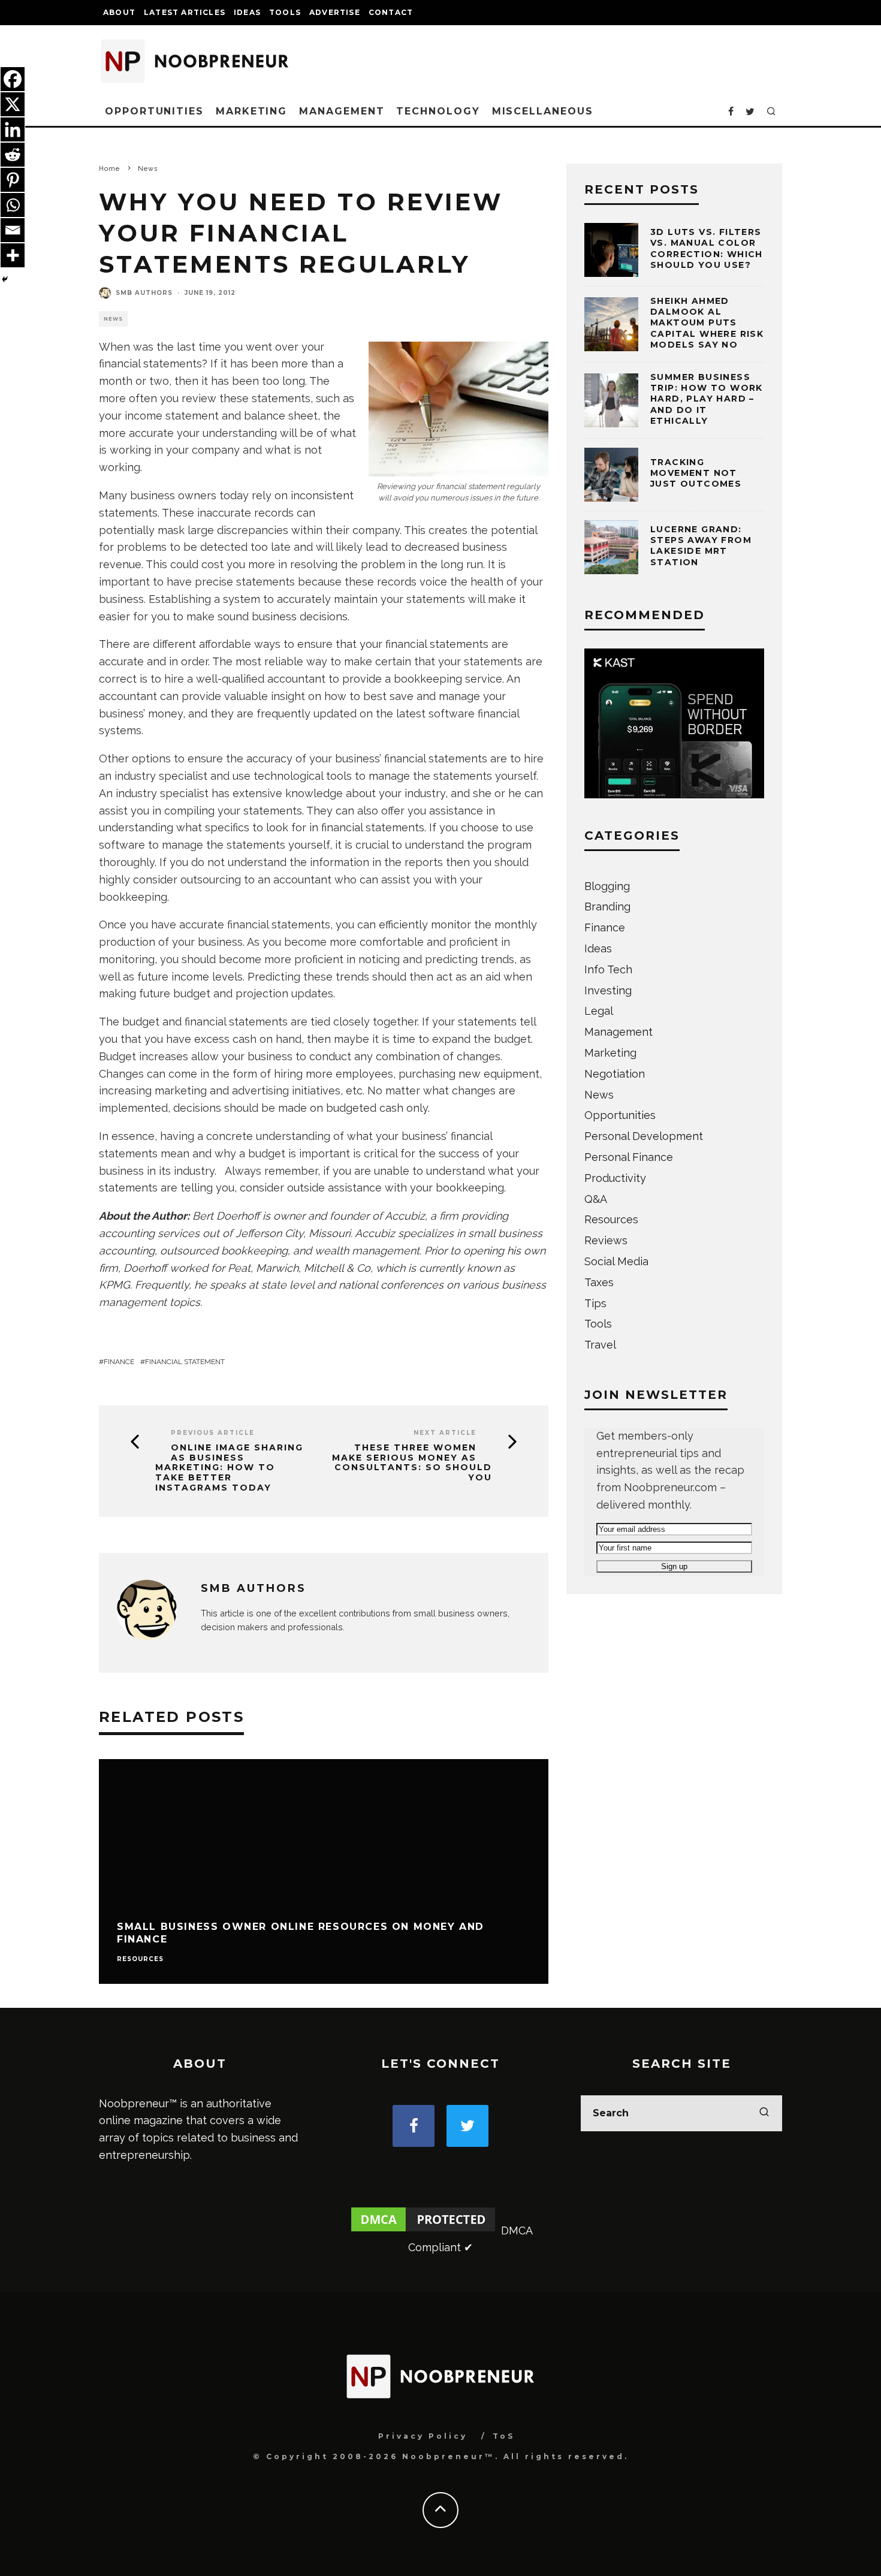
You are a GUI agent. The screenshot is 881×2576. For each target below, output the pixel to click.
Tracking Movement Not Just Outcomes (696, 473)
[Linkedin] (13, 129)
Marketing (251, 111)
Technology (438, 111)
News (113, 319)
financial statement (185, 1362)
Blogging (607, 886)
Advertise (335, 12)
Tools (285, 12)
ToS (504, 2436)
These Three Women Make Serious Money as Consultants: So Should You (412, 1463)
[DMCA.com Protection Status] (423, 2230)
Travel (600, 1345)
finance (119, 1362)
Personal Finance (629, 1157)
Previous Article (213, 1433)
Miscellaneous (543, 111)
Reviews (606, 1240)
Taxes (599, 1282)
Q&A (596, 1199)
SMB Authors (144, 293)
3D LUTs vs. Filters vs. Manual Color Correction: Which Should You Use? (707, 248)
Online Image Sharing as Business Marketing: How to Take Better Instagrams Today (229, 1468)
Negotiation (615, 1074)
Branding (607, 907)
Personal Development (644, 1136)
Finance (605, 927)
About (119, 12)
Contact (391, 12)
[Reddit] (13, 155)
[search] (764, 2113)
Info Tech (608, 969)
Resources (140, 1959)
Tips (595, 1303)
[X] (13, 104)
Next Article (445, 1433)
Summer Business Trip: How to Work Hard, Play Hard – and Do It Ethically (707, 399)
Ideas (247, 12)
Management (342, 111)
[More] (13, 255)
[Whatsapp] (13, 205)
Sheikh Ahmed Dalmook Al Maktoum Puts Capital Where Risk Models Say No (707, 323)
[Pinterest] (13, 180)
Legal (599, 1011)
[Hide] (5, 279)
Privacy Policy (423, 2436)
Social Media (616, 1261)
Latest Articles (185, 12)
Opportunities (154, 111)
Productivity (615, 1178)
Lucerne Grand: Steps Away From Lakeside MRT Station (701, 546)
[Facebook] (13, 79)
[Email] (13, 230)
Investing (608, 990)
